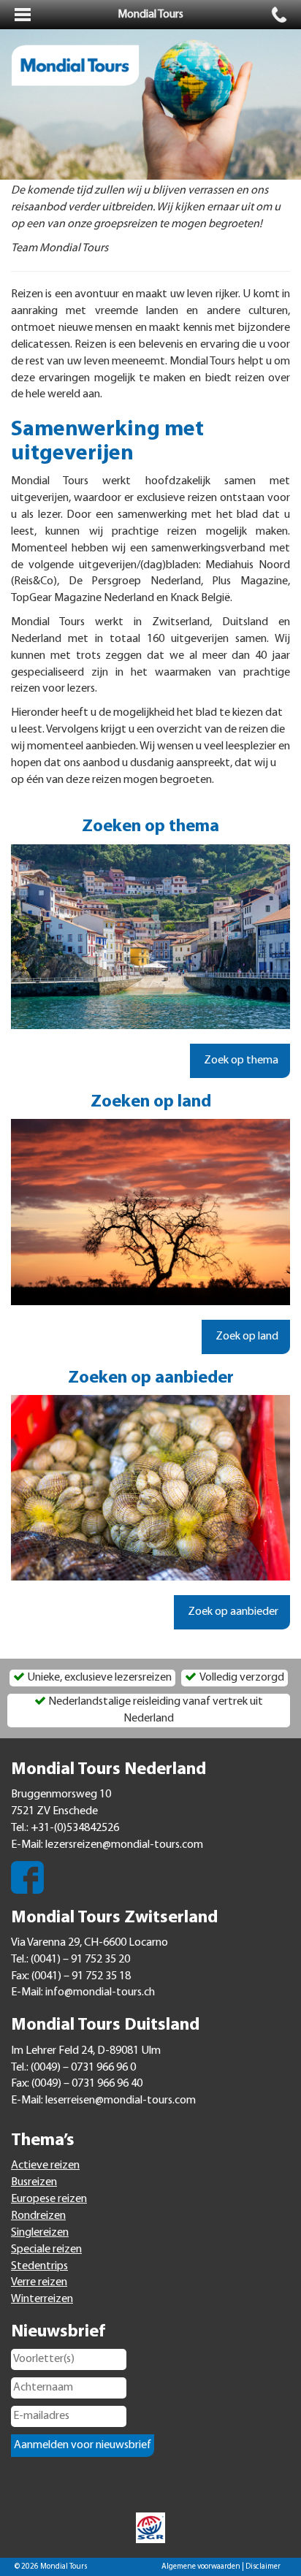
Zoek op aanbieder (232, 1612)
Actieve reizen (45, 2166)
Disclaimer (263, 2567)
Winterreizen (42, 2299)
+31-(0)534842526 (75, 1828)
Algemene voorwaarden (201, 2567)
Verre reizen (39, 2282)
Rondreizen (38, 2216)
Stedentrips (39, 2266)
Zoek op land (246, 1337)
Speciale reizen (46, 2250)
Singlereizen (40, 2233)
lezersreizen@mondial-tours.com (124, 1845)
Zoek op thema (240, 1060)
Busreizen (34, 2182)
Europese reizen (49, 2199)
